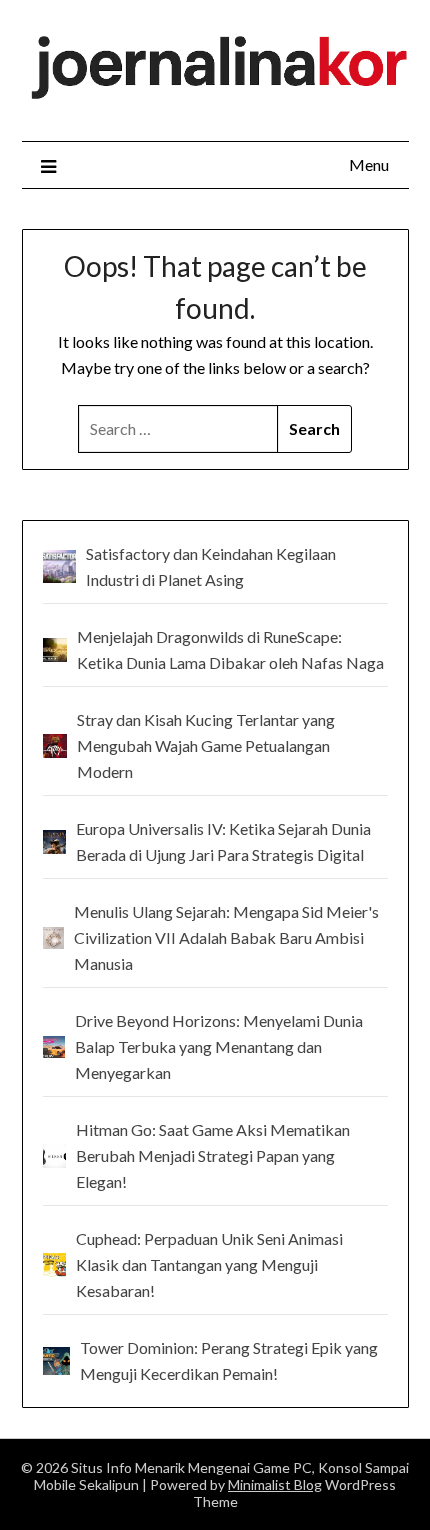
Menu (369, 164)
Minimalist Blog (275, 1484)
